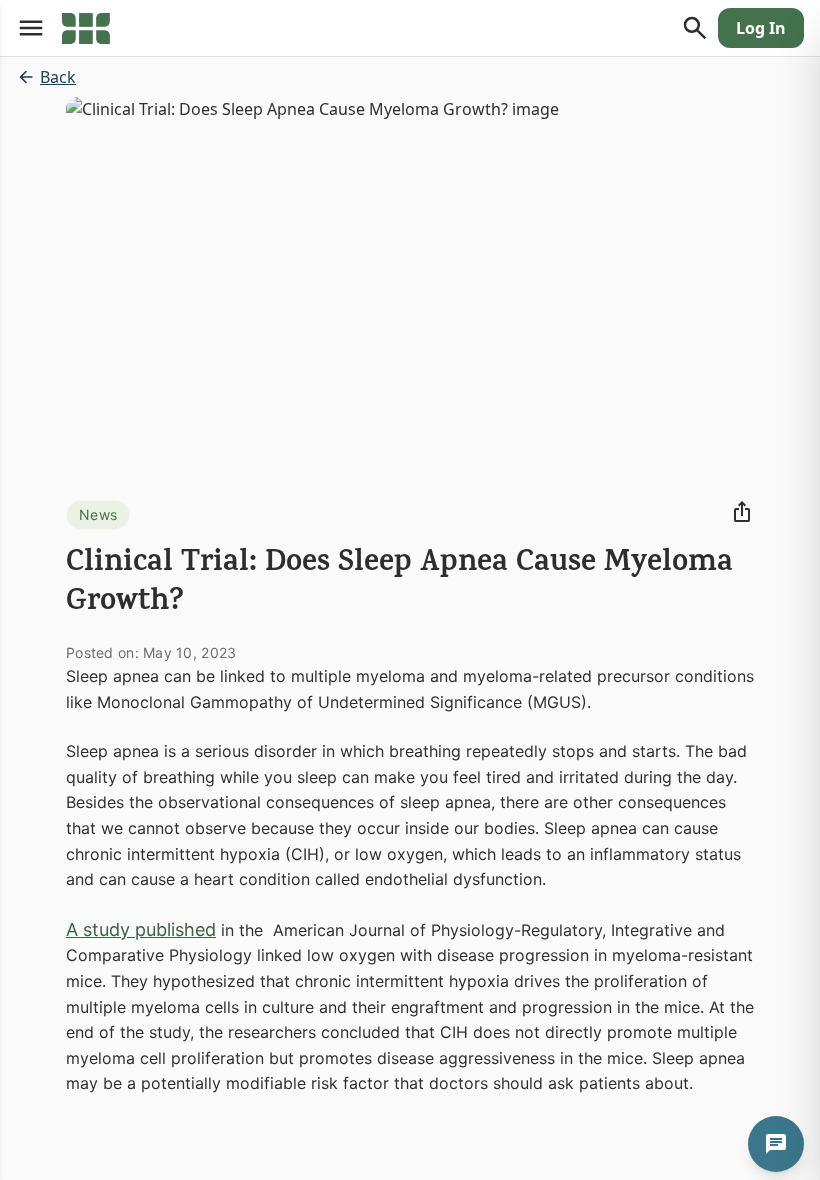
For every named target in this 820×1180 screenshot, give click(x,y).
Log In (761, 28)
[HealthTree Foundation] (86, 28)
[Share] (742, 512)
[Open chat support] (776, 1144)
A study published (141, 929)
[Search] (695, 28)
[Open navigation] (31, 28)
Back (58, 77)
